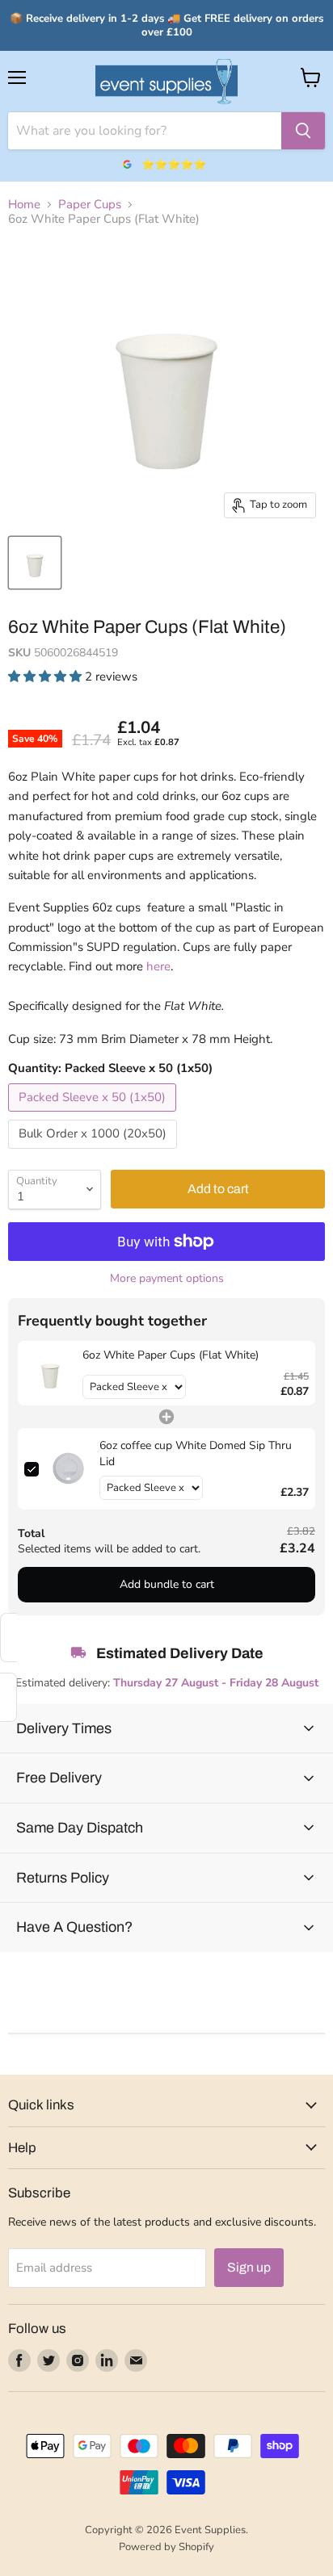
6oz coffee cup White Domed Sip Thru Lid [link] (196, 1453)
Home (24, 205)
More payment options (167, 1279)
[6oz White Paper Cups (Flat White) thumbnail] (35, 563)
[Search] (303, 131)
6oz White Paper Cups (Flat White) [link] (171, 1355)
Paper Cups (90, 205)
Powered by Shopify (166, 2547)
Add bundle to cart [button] (167, 1584)
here (158, 966)
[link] (50, 1373)
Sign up (249, 2267)
